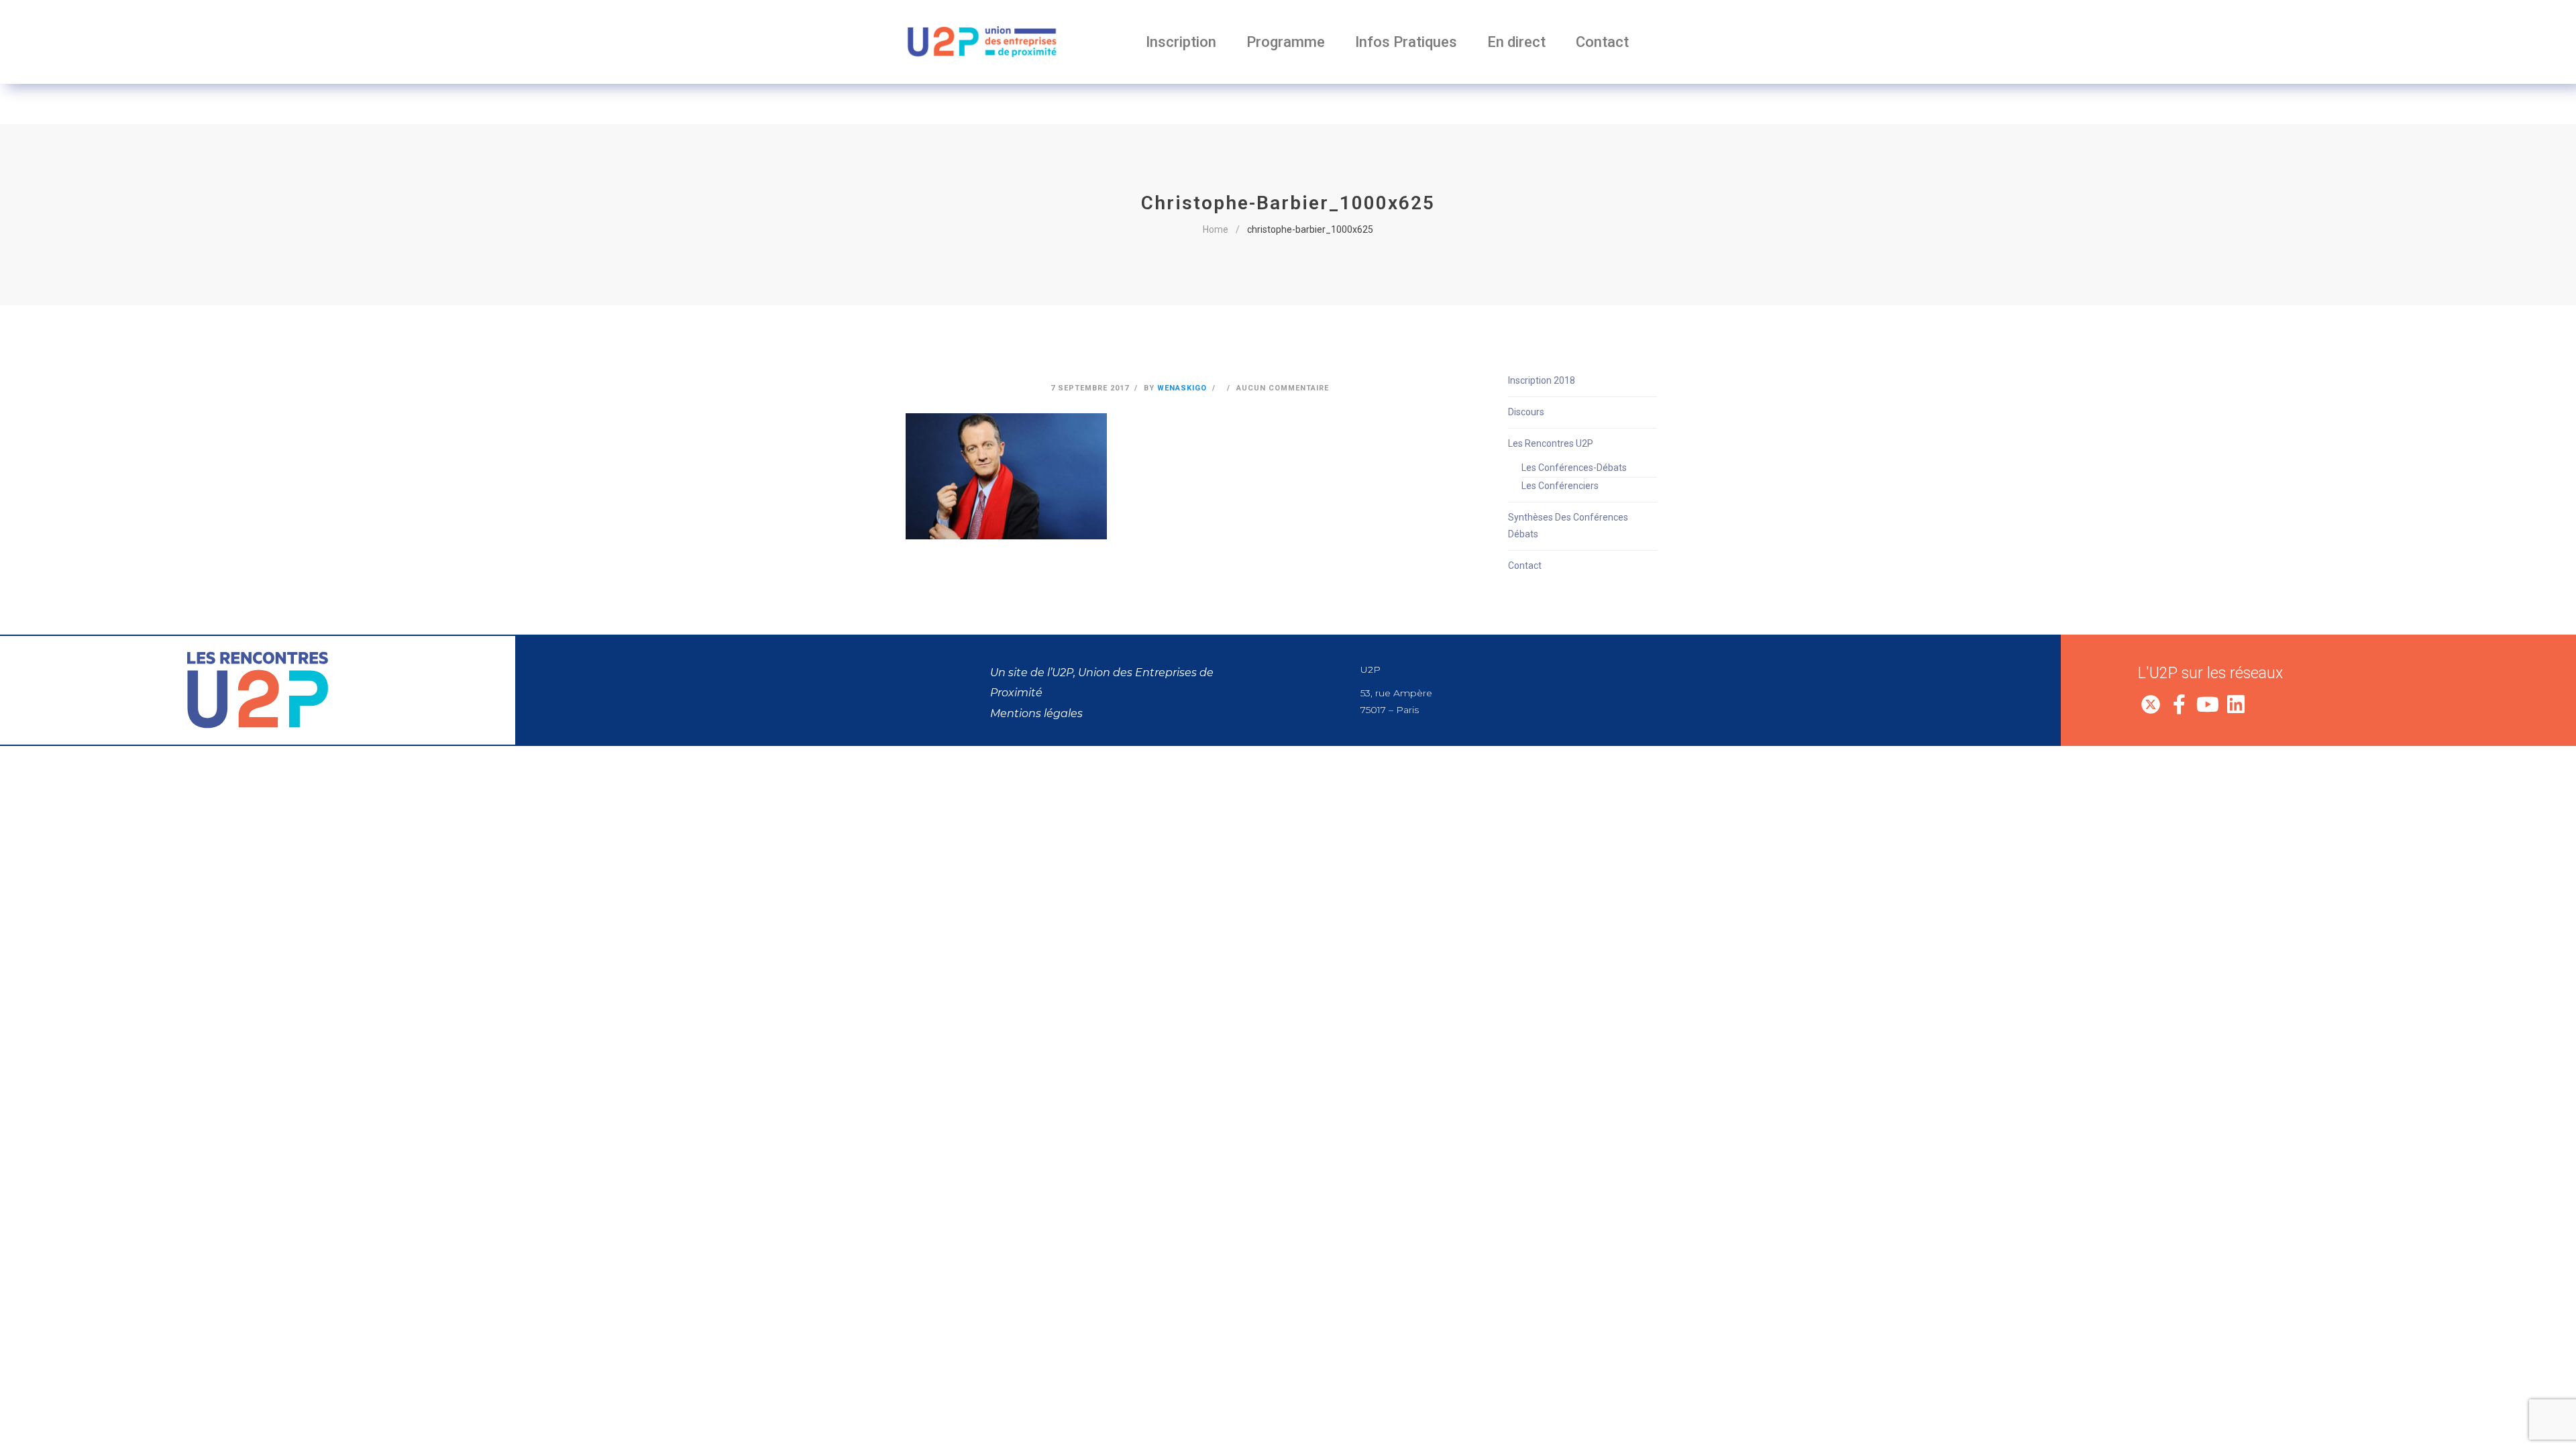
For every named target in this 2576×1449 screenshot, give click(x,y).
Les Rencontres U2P (1551, 443)
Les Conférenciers (1560, 486)
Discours (1526, 412)
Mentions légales (1036, 713)
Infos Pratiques (1406, 42)
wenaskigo (1182, 388)
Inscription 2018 (1542, 380)
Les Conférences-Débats (1574, 468)
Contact (1602, 42)
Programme (1286, 42)
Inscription (1181, 42)
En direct (1516, 42)
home (1216, 229)
